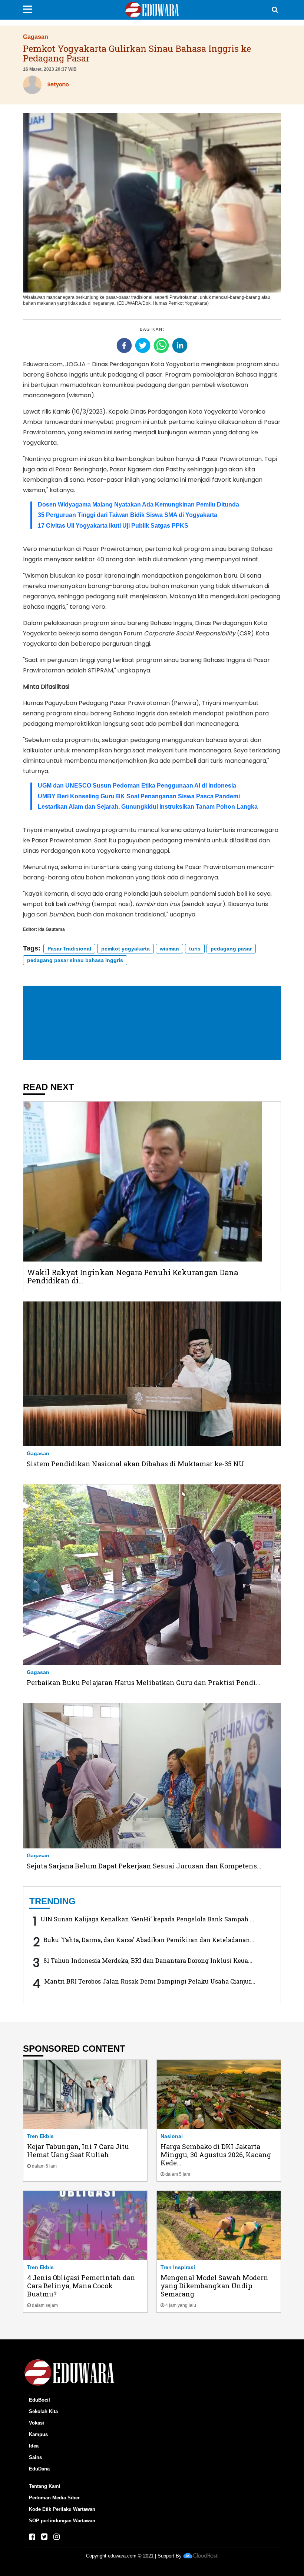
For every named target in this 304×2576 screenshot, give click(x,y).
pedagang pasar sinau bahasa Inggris (75, 960)
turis (195, 949)
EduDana (39, 2469)
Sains (35, 2457)
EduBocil (39, 2400)
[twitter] (143, 345)
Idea (34, 2446)
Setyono (58, 84)
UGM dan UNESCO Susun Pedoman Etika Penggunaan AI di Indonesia (137, 786)
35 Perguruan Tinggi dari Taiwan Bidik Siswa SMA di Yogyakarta (128, 515)
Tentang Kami (45, 2486)
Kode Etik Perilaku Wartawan (62, 2509)
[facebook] (124, 345)
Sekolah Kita (43, 2411)
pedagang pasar (231, 949)
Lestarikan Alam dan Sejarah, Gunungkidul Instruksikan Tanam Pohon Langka (148, 807)
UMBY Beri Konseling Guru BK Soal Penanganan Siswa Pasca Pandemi (139, 796)
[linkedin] (180, 345)
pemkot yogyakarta (125, 949)
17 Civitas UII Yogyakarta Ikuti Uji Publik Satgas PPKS (113, 526)
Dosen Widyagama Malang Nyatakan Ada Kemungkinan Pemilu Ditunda (138, 504)
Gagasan (36, 37)
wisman (169, 949)
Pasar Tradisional (69, 949)
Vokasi (37, 2423)
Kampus (38, 2434)
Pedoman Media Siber (54, 2498)
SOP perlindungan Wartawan (62, 2521)
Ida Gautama (52, 929)
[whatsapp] (161, 345)
